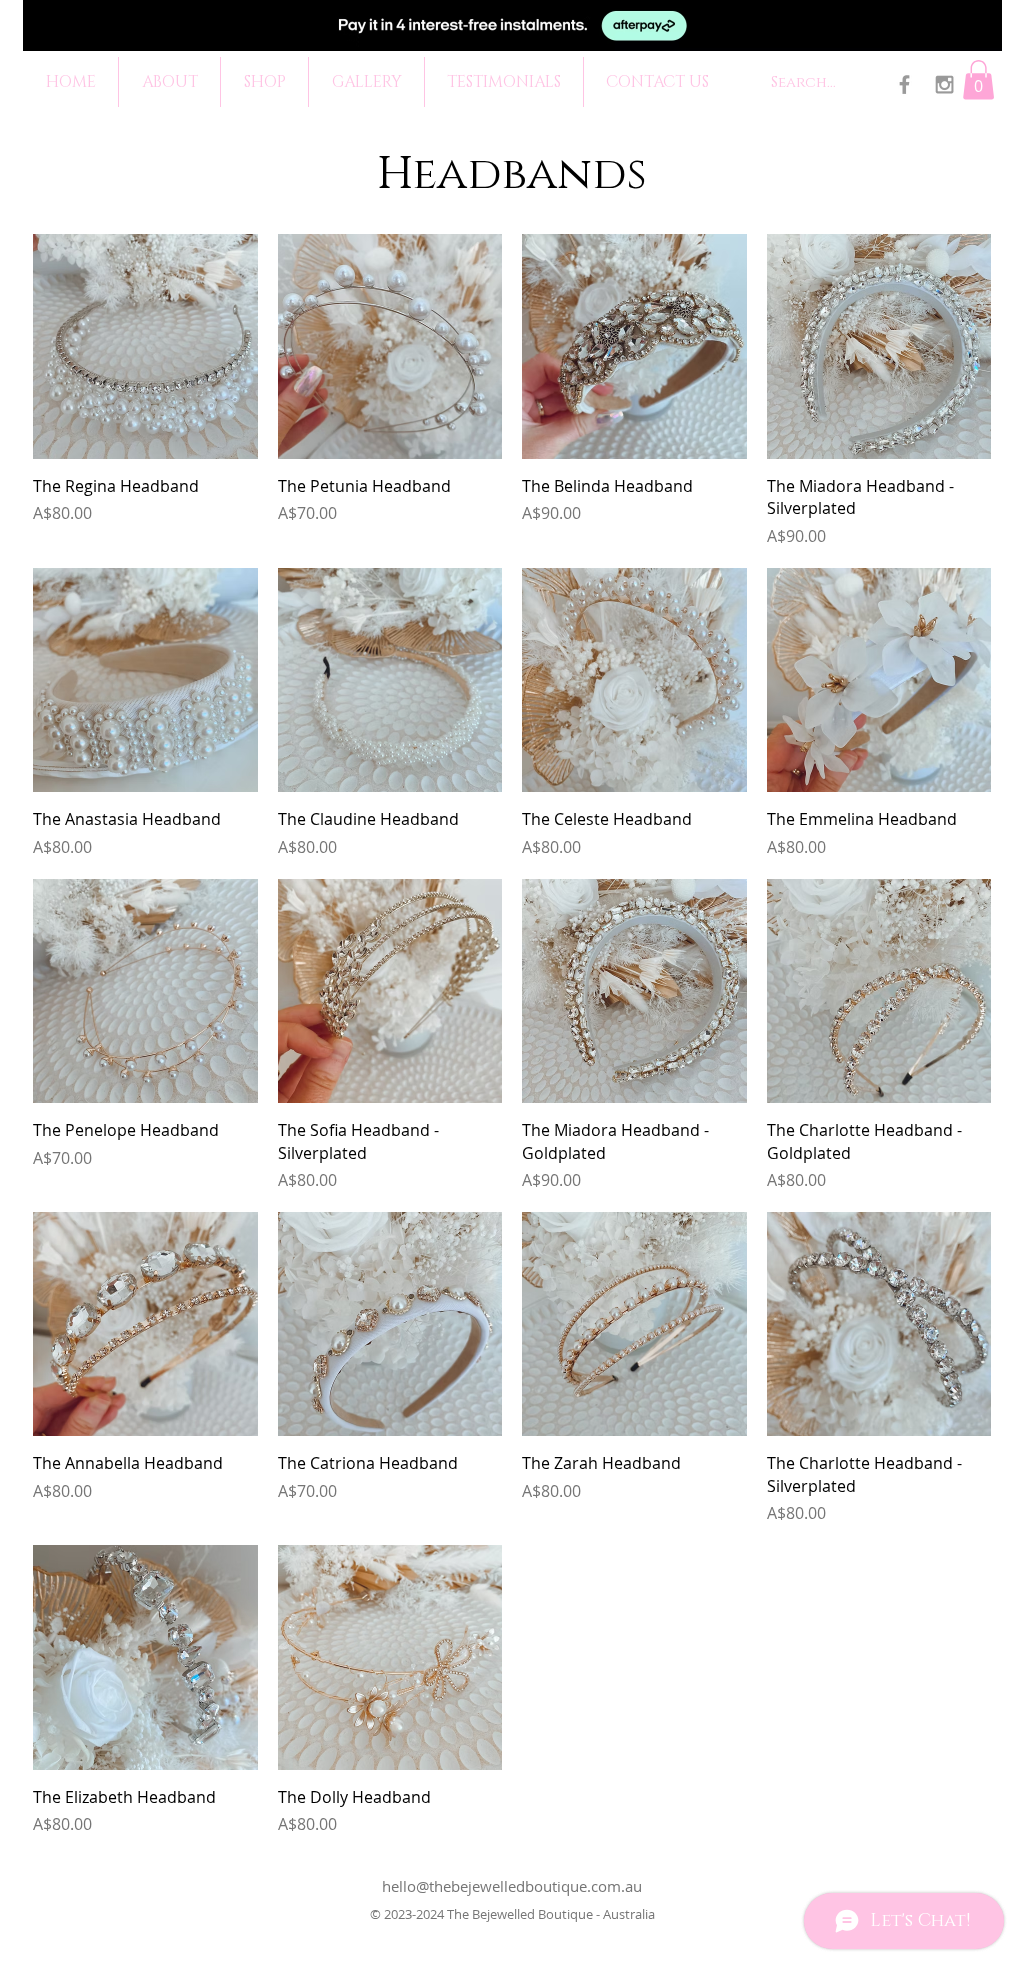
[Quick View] (145, 346)
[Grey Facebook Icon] (904, 84)
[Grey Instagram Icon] (944, 84)
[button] (978, 79)
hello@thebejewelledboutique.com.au (512, 1886)
